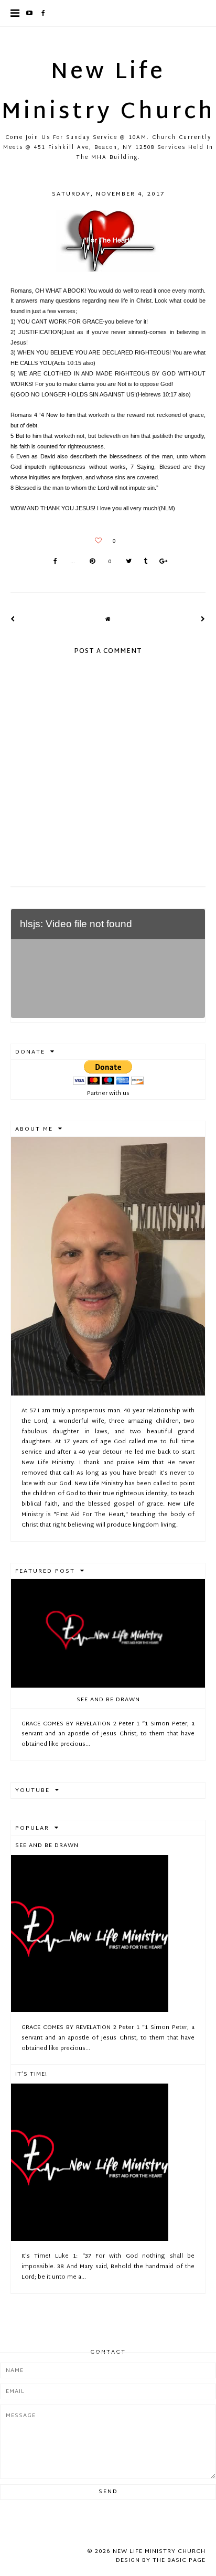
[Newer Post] (13, 619)
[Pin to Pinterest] (92, 562)
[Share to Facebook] (55, 562)
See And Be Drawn (108, 1700)
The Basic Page (179, 2560)
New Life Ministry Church (108, 93)
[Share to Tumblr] (145, 562)
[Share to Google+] (163, 562)
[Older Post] (203, 619)
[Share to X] (129, 562)
